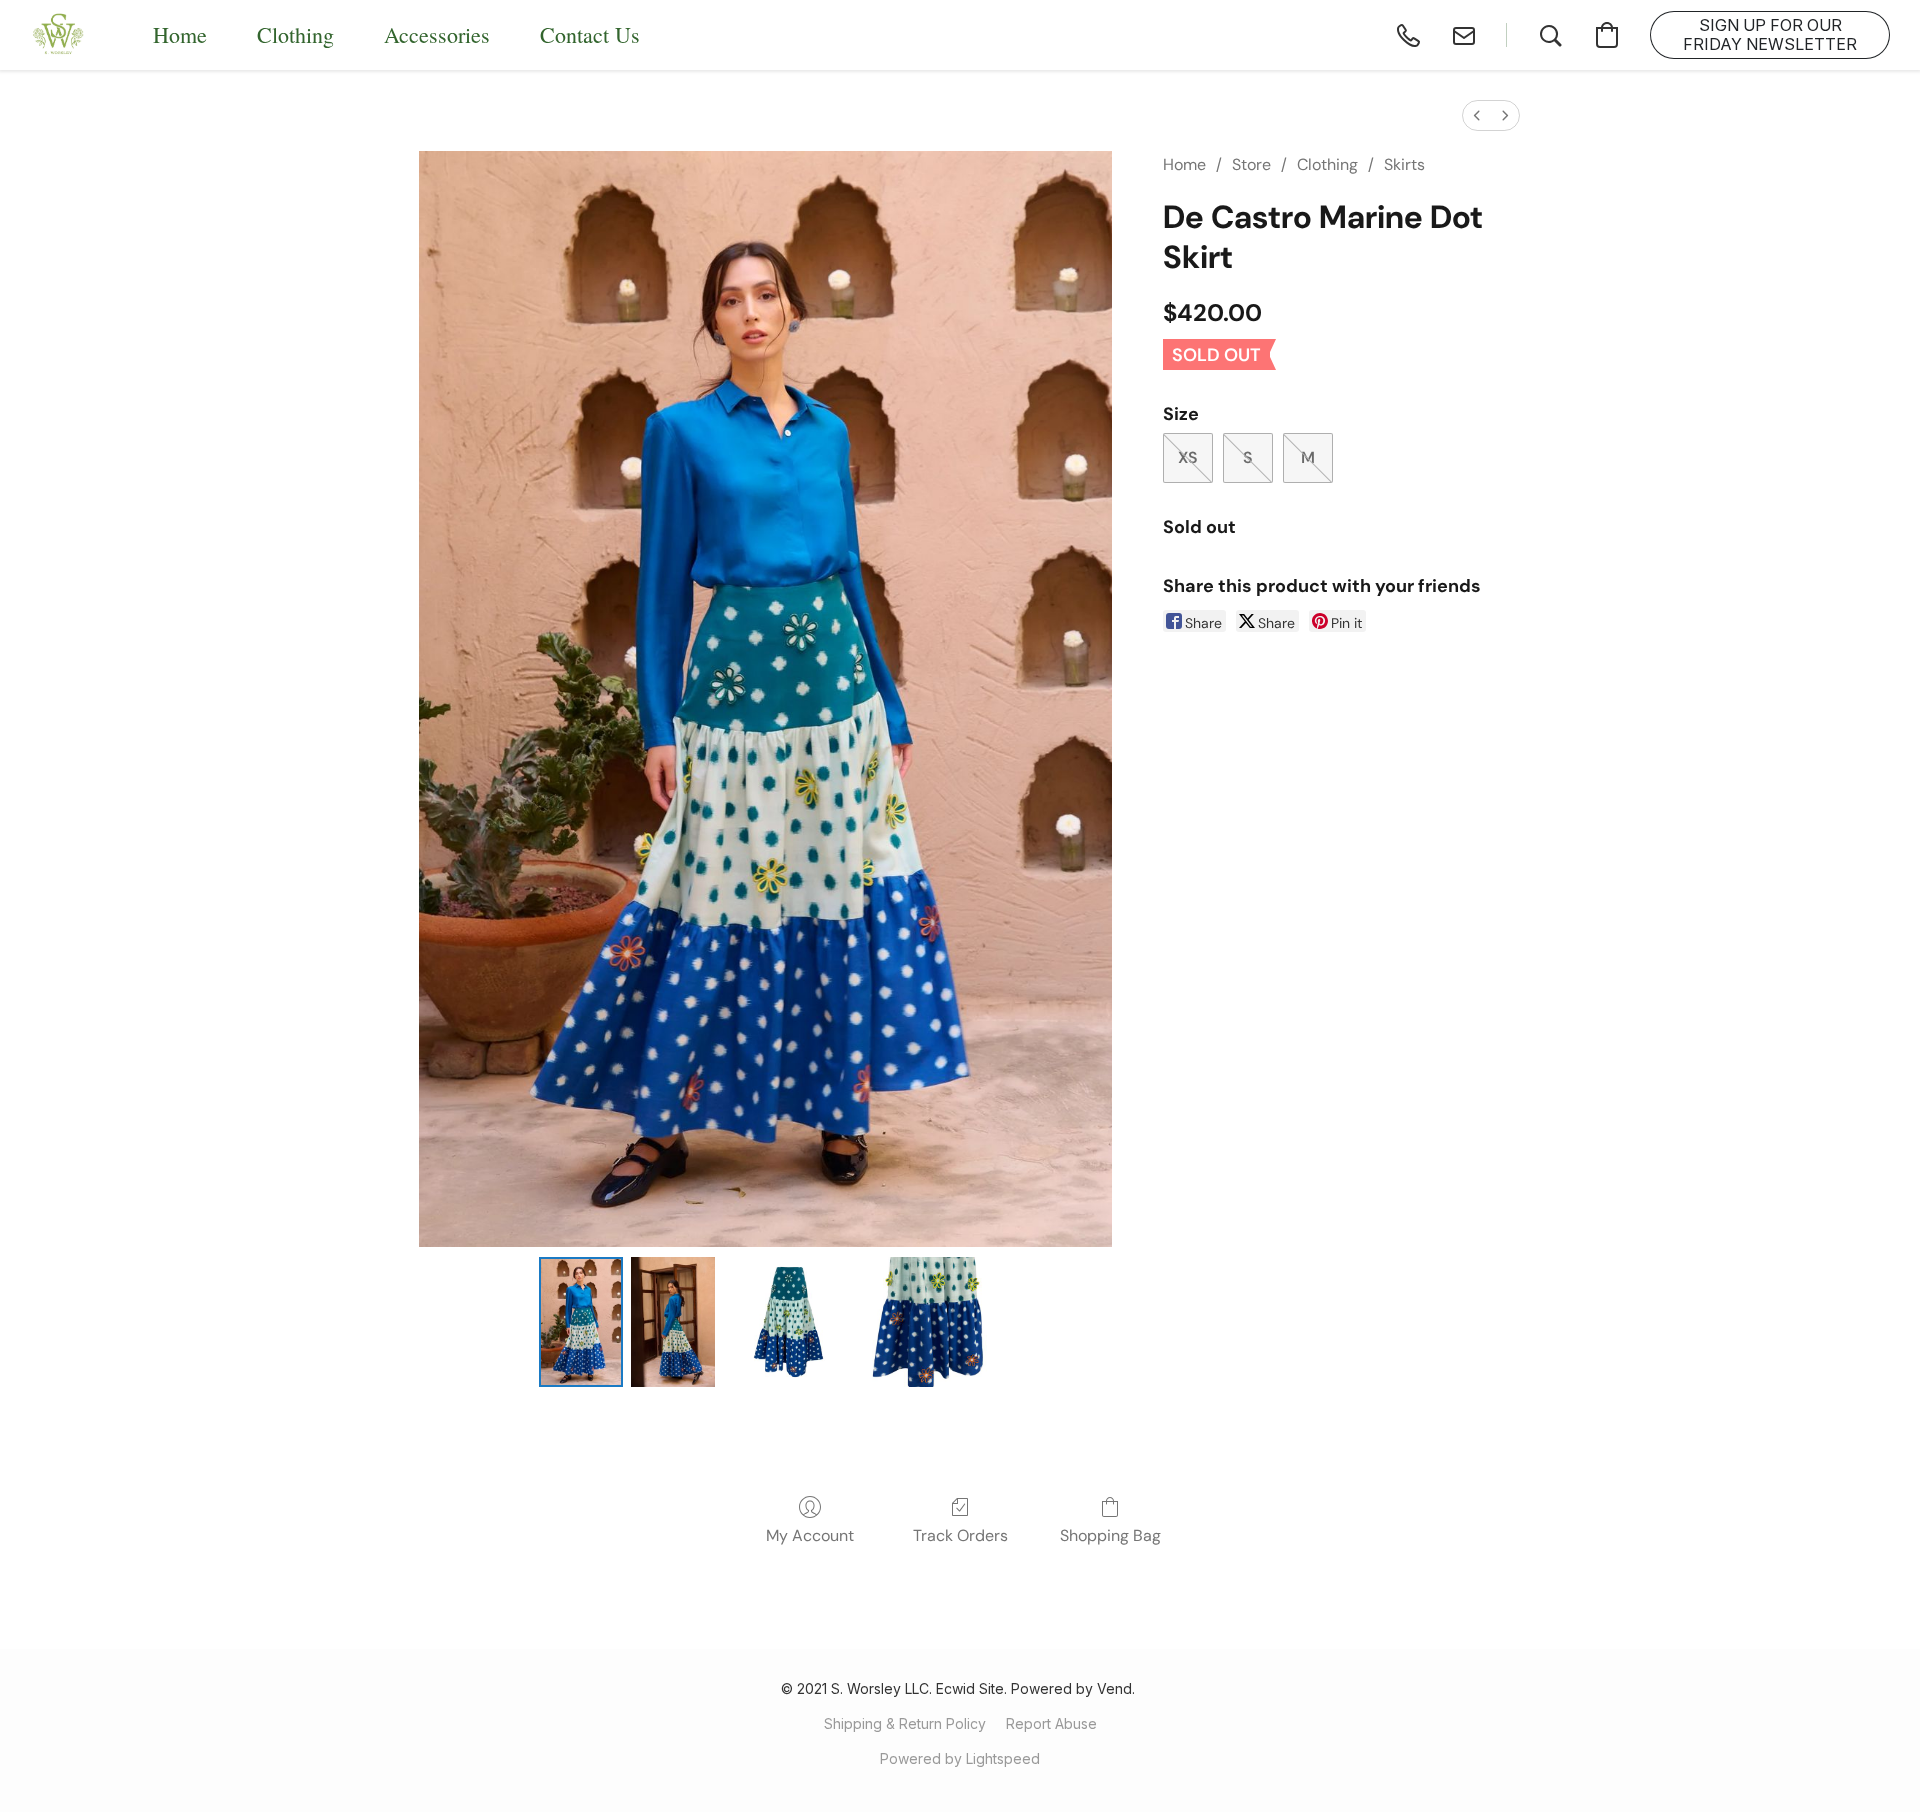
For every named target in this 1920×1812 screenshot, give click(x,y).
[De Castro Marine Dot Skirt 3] (927, 1322)
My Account (810, 1535)
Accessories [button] (437, 34)
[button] (59, 35)
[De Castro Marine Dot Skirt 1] (673, 1322)
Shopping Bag (1110, 1535)
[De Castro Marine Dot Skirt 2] (788, 1322)
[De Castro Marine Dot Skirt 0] (581, 1322)
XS (1188, 457)
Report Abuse (1051, 1723)
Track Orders (960, 1535)
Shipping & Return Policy (905, 1723)
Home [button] (180, 34)
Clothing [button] (295, 34)
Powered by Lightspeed (960, 1758)
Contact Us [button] (590, 34)
